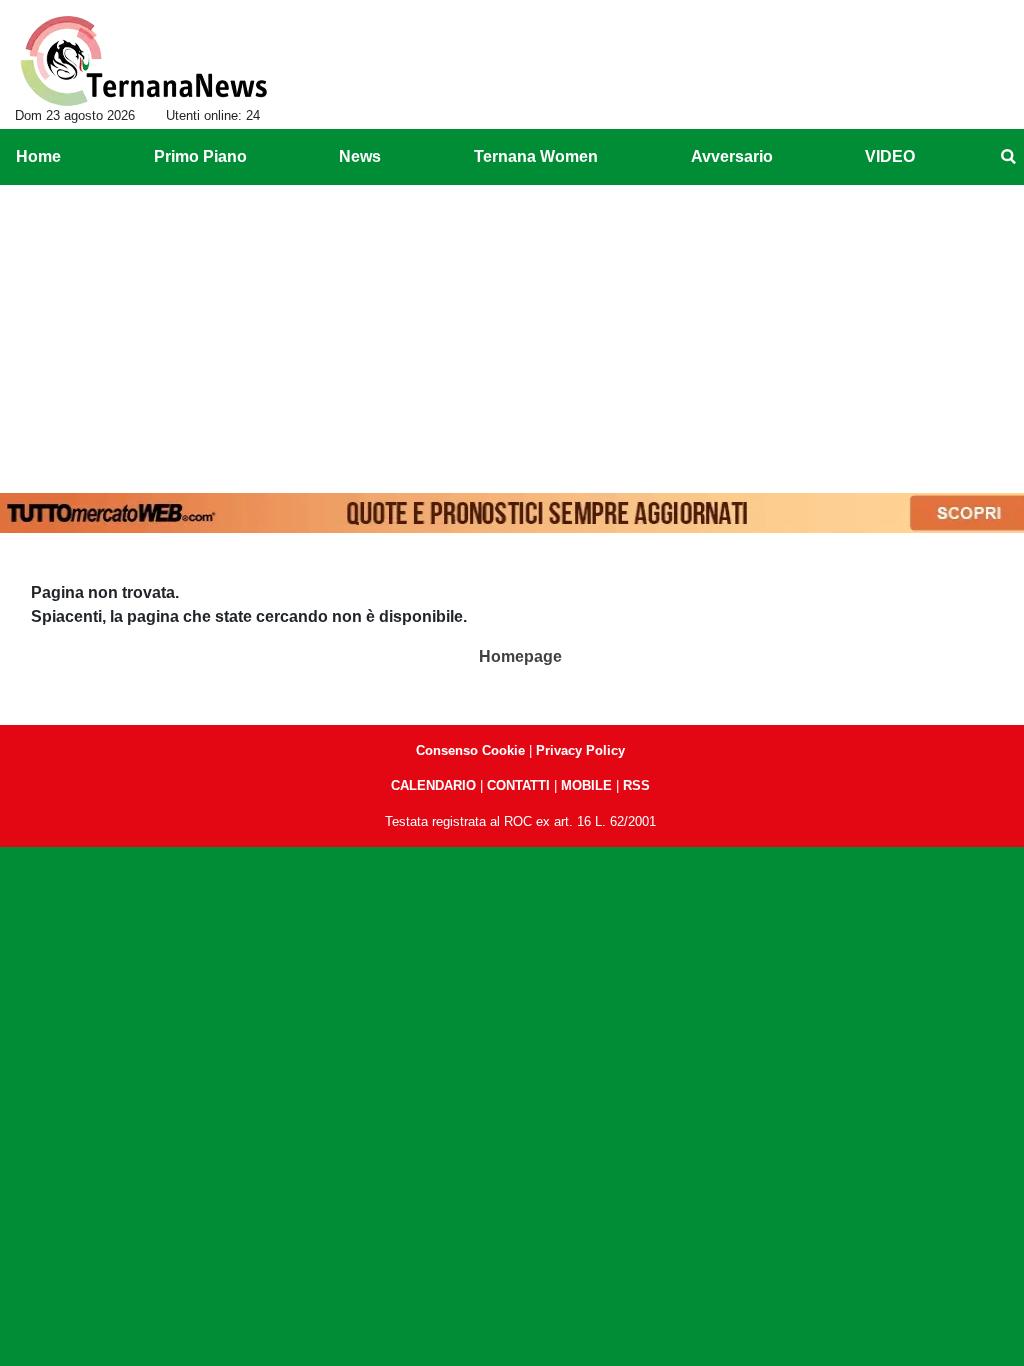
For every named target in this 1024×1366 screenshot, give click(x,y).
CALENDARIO (433, 785)
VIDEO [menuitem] (890, 156)
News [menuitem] (360, 156)
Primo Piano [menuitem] (200, 156)
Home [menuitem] (38, 156)
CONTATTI (518, 785)
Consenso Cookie (470, 750)
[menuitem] (1008, 157)
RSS (636, 785)
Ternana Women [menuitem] (536, 156)
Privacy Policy (580, 750)
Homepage (520, 656)
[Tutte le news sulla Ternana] (143, 61)
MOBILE (586, 785)
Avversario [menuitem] (732, 156)
